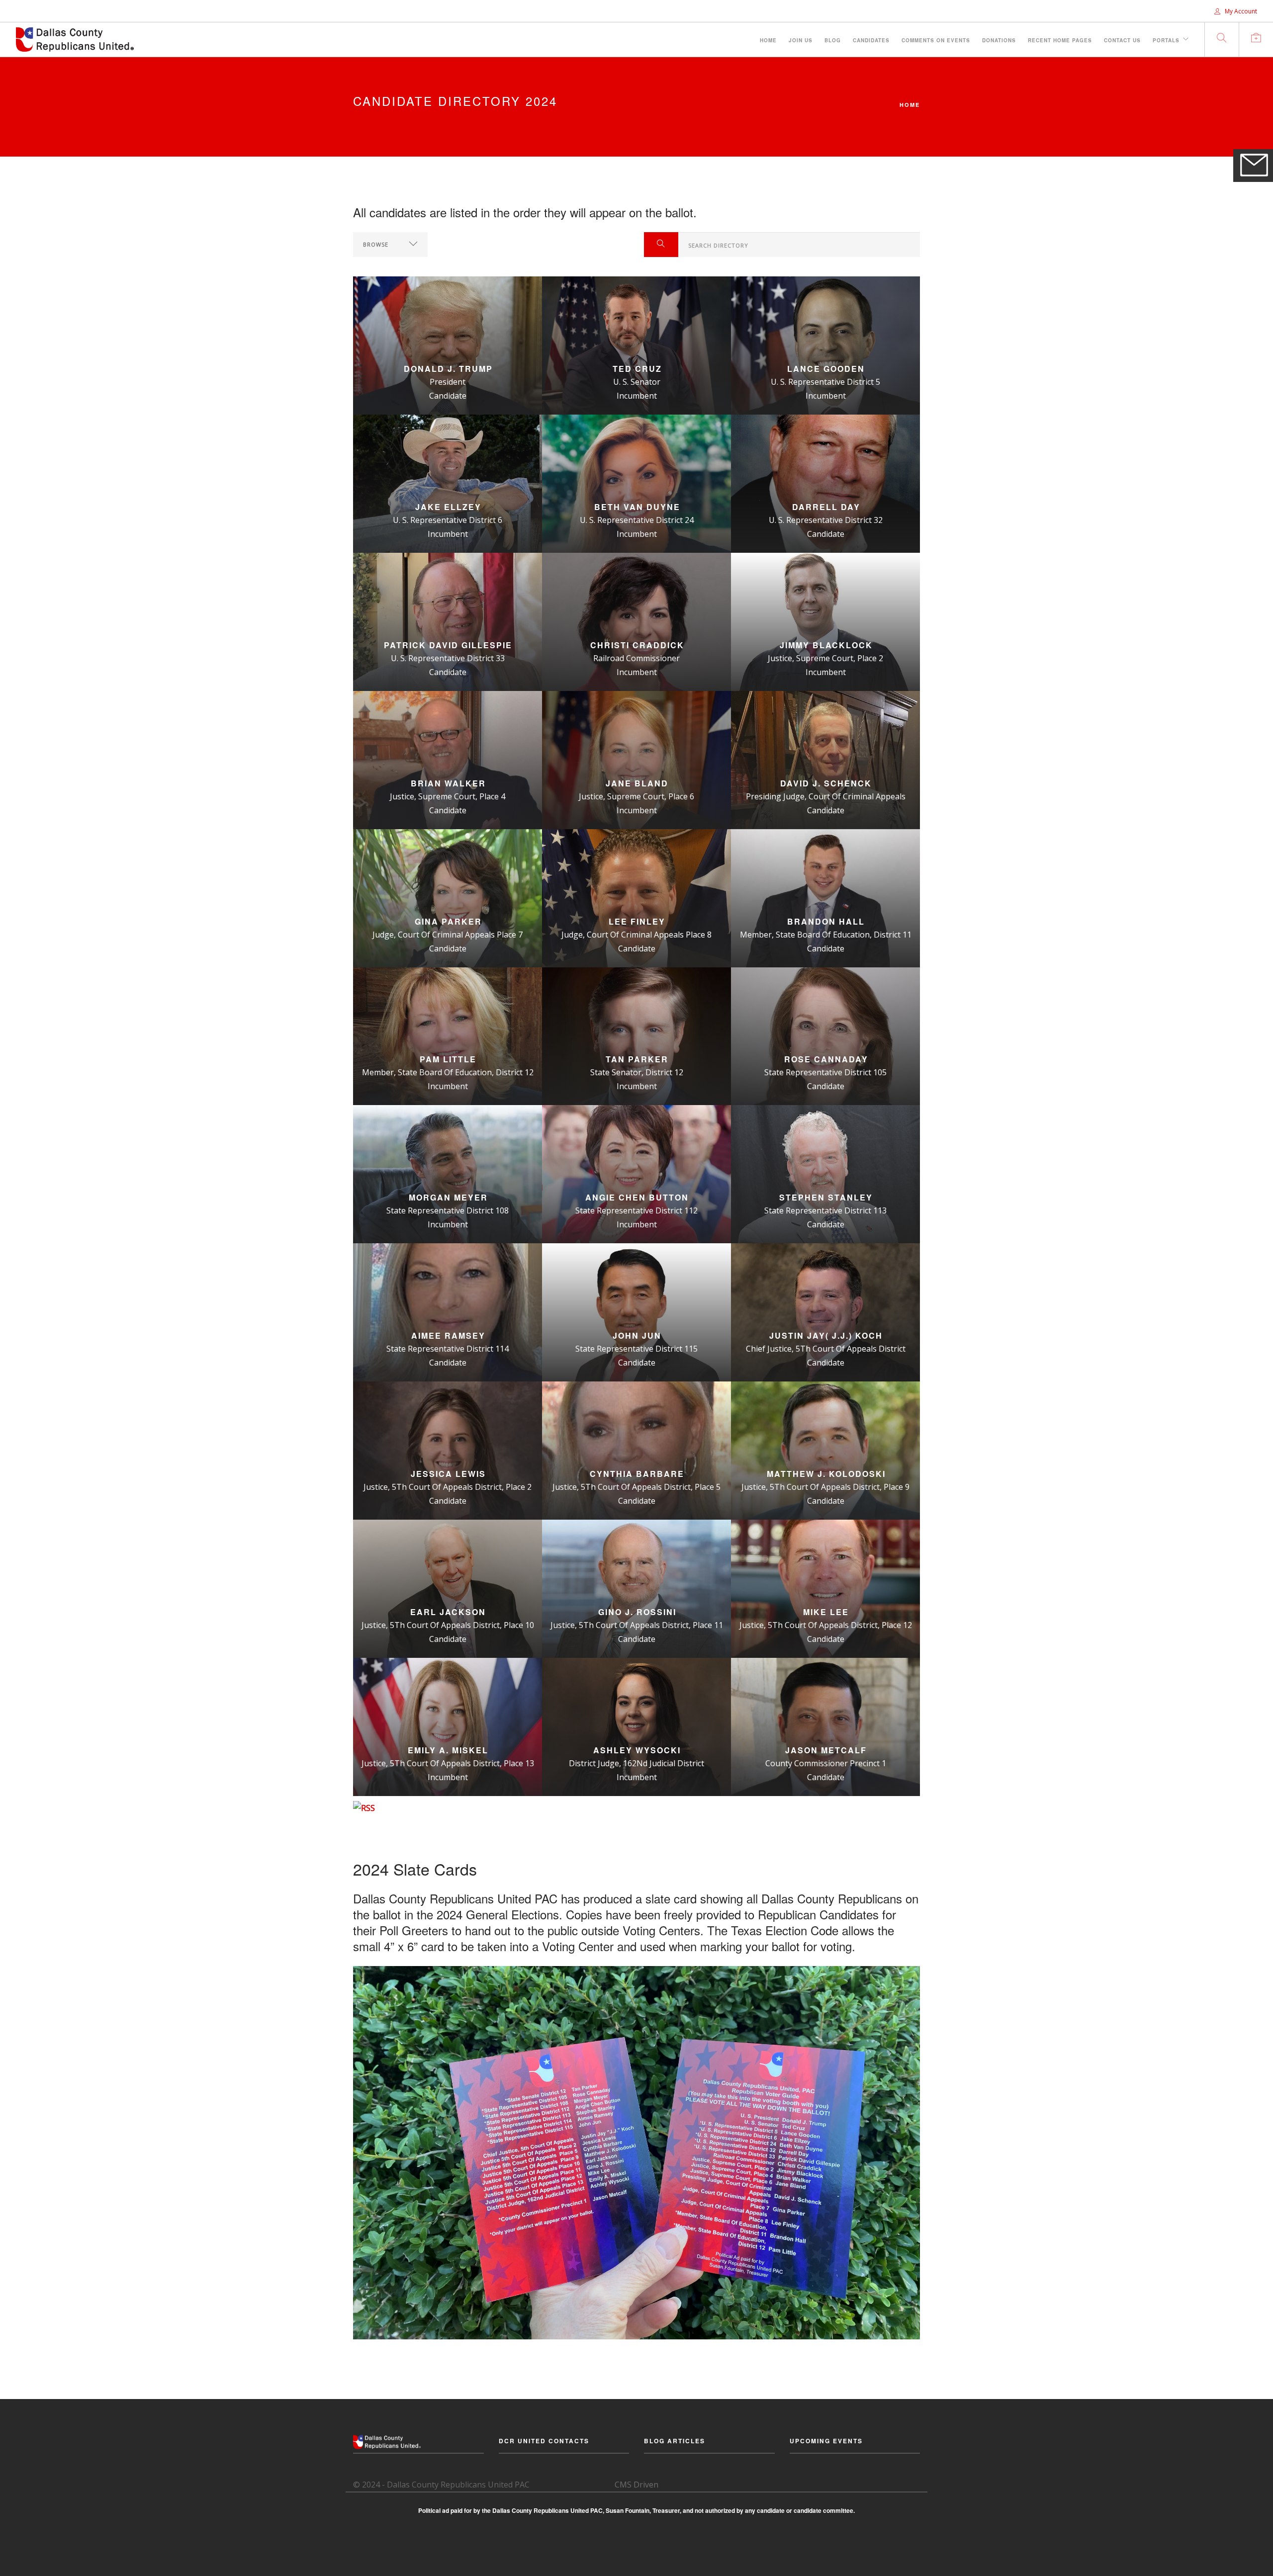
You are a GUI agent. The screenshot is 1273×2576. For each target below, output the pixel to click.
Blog (833, 40)
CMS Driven (636, 2485)
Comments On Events (936, 40)
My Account (1240, 11)
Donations (999, 40)
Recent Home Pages (1060, 40)
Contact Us (1122, 40)
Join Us (801, 40)
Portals (1166, 40)
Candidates (871, 40)
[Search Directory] (661, 245)
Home (768, 40)
